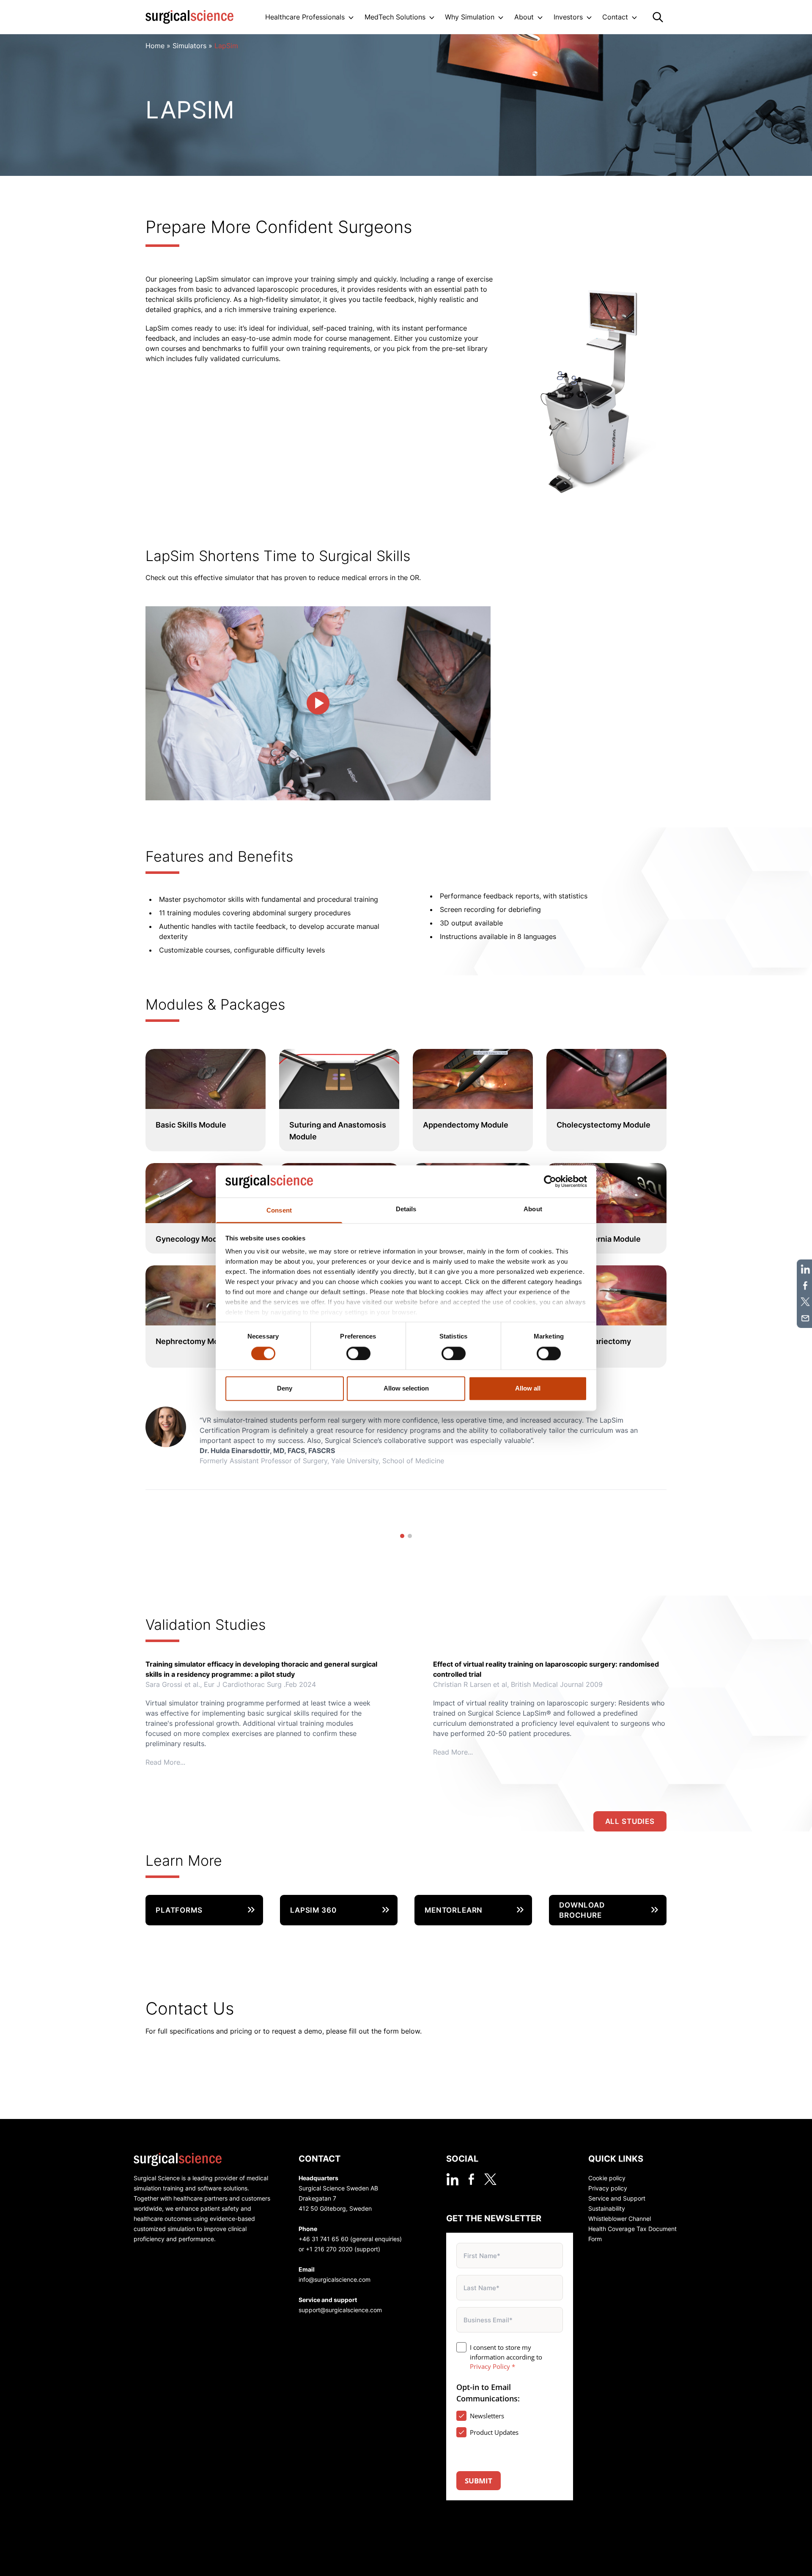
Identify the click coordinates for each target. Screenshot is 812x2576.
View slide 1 (402, 1536)
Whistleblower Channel (620, 2219)
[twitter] (490, 2179)
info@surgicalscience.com (335, 2279)
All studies (630, 1821)
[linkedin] (452, 2179)
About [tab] (533, 1209)
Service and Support (617, 2198)
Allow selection (406, 1389)
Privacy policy (608, 2188)
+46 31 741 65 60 (324, 2239)
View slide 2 (410, 1536)
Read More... (165, 1762)
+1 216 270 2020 (329, 2249)
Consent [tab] (279, 1211)
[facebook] (471, 2179)
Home (155, 46)
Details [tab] (406, 1209)
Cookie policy (607, 2178)
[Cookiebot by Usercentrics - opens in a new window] (550, 1181)
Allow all (528, 1389)
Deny (285, 1389)
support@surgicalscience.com (340, 2310)
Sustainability (607, 2208)
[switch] (358, 1353)
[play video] (318, 703)
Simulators (189, 46)
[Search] (658, 17)
